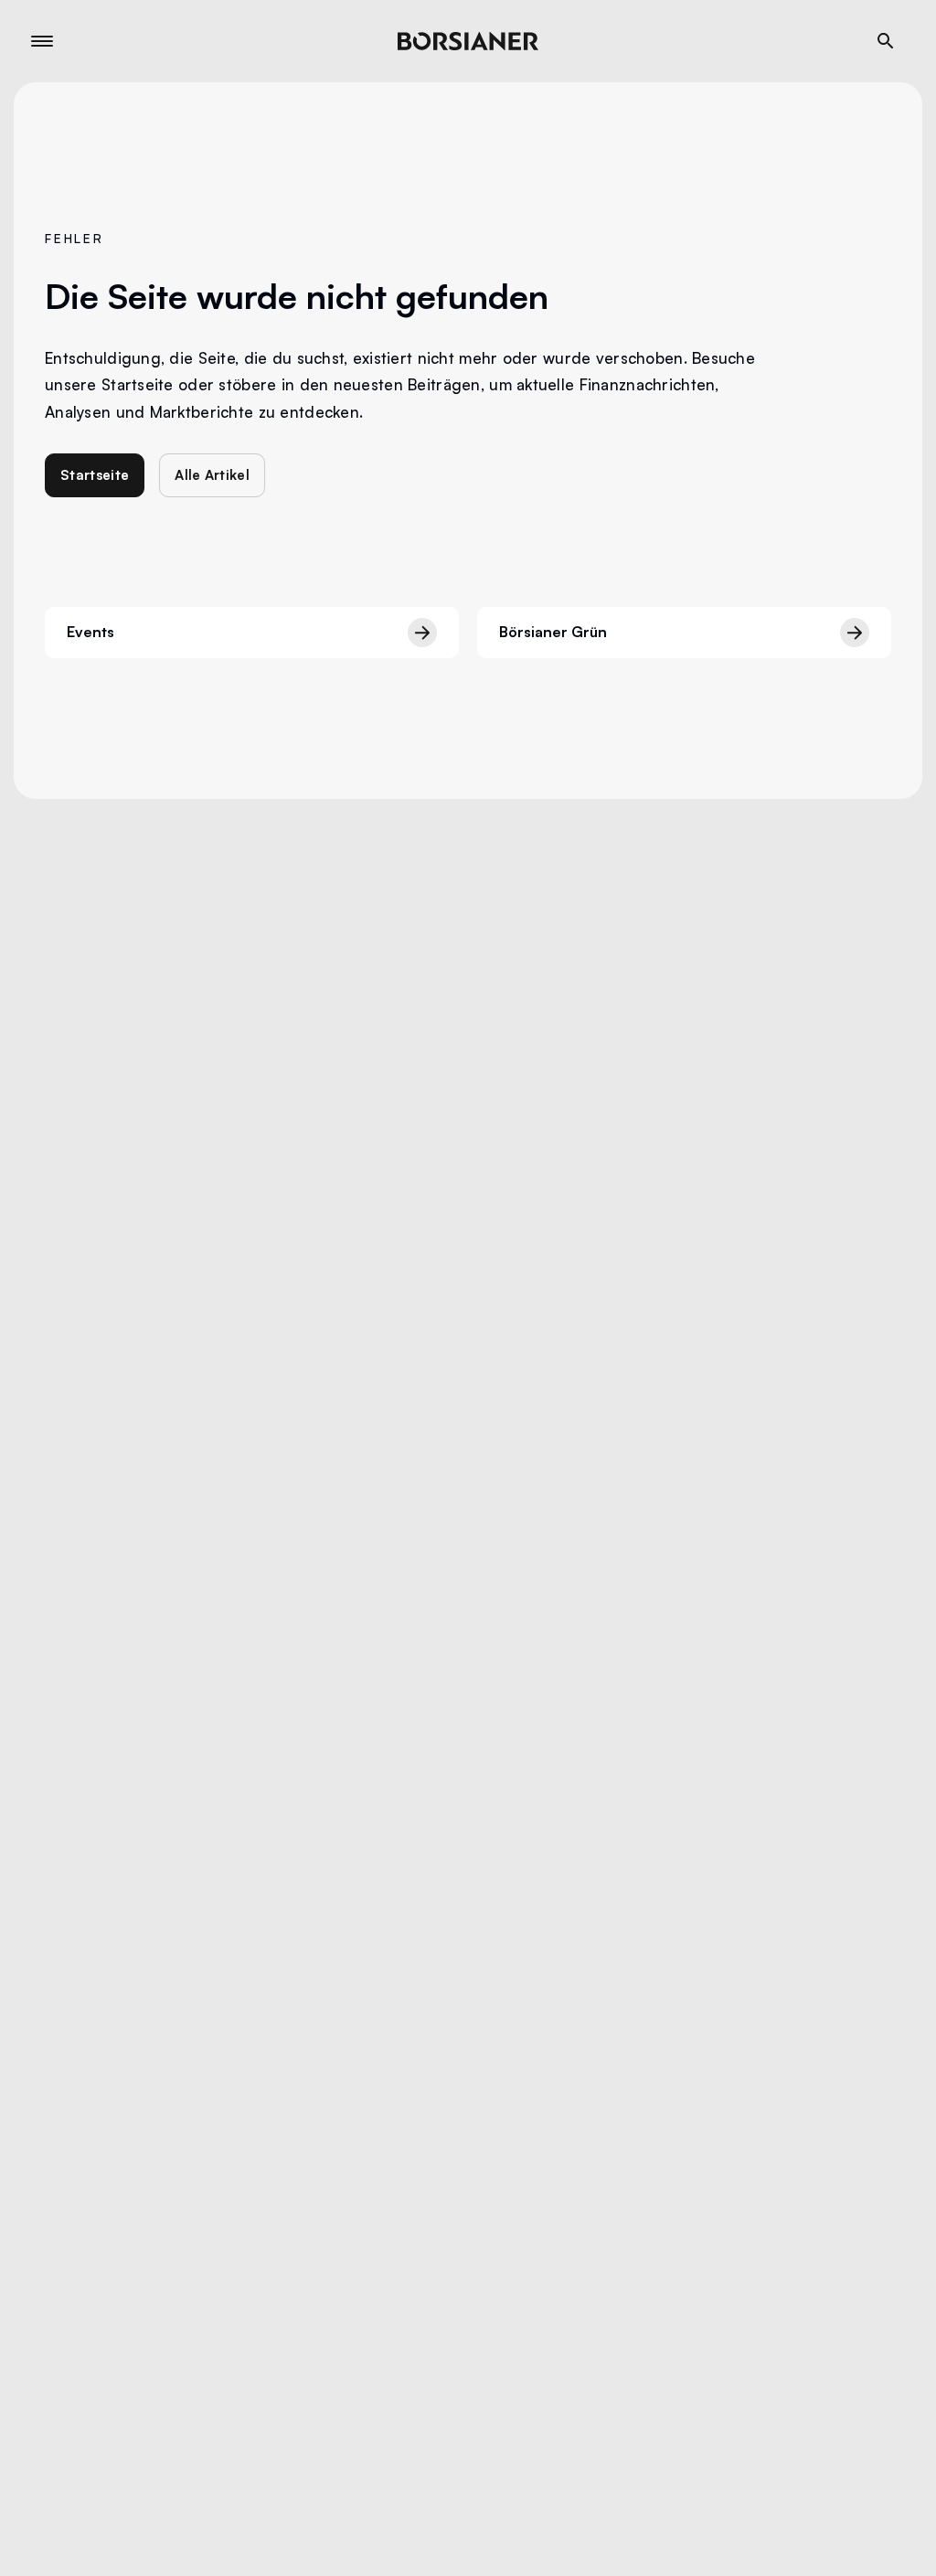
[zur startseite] (468, 41)
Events (90, 632)
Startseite (95, 475)
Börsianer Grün (553, 632)
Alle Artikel (212, 475)
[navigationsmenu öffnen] (42, 41)
